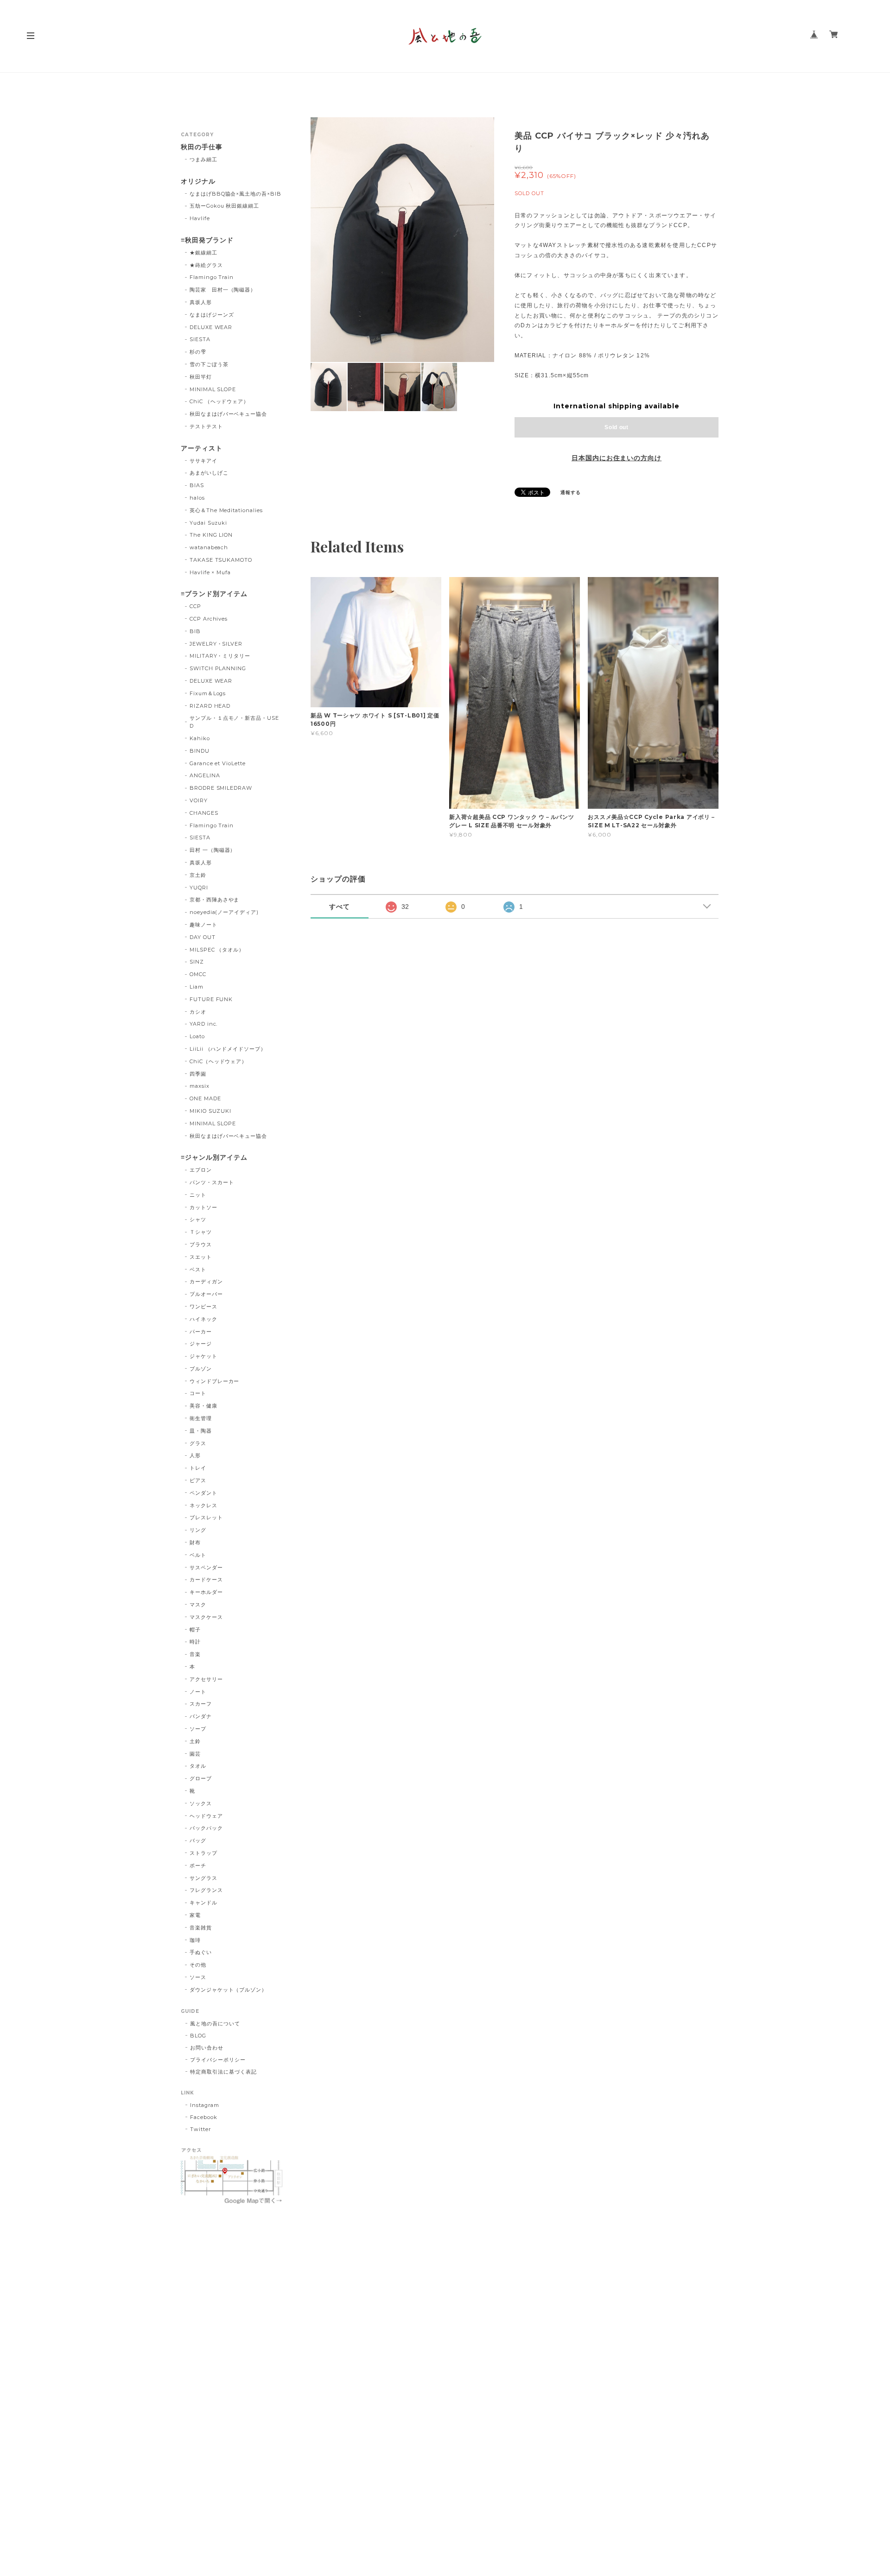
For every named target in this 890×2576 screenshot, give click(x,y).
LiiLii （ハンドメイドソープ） (228, 1049)
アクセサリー (206, 1679)
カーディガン (206, 1282)
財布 (195, 1542)
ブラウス (201, 1244)
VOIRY (199, 800)
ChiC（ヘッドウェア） (219, 1061)
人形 (195, 1455)
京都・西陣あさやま (215, 900)
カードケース (206, 1580)
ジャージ (201, 1344)
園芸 (195, 1754)
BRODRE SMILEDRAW (221, 788)
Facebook (204, 2117)
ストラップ (203, 1853)
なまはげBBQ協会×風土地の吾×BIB (235, 194)
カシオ (198, 1012)
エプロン (201, 1170)
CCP (195, 606)
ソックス (201, 1803)
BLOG (198, 2036)
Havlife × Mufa (210, 572)
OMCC (198, 974)
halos (197, 498)
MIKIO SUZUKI (211, 1111)
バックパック (206, 1828)
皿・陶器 (201, 1431)
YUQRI (199, 888)
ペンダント (203, 1493)
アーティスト (202, 448)
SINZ (197, 962)
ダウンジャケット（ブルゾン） (228, 1990)
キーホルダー (206, 1592)
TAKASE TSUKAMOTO (221, 560)
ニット (198, 1195)
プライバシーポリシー (218, 2060)
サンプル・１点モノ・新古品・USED (234, 722)
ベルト (198, 1555)
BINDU (200, 751)
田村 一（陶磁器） (213, 850)
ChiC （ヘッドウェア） (219, 401)
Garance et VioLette (218, 763)
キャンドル (203, 1903)
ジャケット (203, 1356)
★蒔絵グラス (206, 265)
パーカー (201, 1332)
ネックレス (203, 1505)
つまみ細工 (203, 159)
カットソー (203, 1207)
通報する (571, 492)
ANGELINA (205, 775)
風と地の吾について (215, 2024)
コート (198, 1393)
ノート (198, 1692)
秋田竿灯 (201, 377)
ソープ (198, 1729)
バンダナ (201, 1716)
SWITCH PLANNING (218, 668)
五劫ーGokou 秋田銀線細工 (224, 206)
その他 (198, 1965)
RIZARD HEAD (210, 706)
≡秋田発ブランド (207, 240)
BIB (195, 631)
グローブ (201, 1778)
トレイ (198, 1468)
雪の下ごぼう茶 (209, 364)
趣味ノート (203, 925)
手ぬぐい (201, 1952)
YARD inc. (204, 1024)
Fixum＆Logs (208, 693)
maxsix (200, 1086)
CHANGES (204, 813)
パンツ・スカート (212, 1182)
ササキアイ (203, 461)
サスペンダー (206, 1567)
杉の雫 (198, 352)
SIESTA (200, 339)
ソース (198, 1977)
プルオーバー (206, 1294)
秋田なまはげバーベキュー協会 (228, 414)
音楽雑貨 (201, 1928)
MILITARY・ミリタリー (220, 656)
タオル (198, 1766)
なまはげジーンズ (212, 315)
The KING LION (211, 535)
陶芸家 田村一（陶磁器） (223, 290)
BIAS (197, 485)
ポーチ (198, 1865)
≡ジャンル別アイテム (214, 1158)
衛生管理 (201, 1418)
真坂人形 (201, 302)
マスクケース (206, 1617)
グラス (198, 1443)
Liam (197, 987)
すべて (340, 907)
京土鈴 (198, 875)
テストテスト (206, 426)
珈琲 (195, 1940)
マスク (198, 1605)
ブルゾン (201, 1369)
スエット (201, 1257)
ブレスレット (206, 1517)
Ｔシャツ (201, 1232)
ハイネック (203, 1319)
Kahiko (200, 738)
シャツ (198, 1219)
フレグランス (206, 1890)
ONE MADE (205, 1098)
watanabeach (209, 547)
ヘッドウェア (206, 1816)
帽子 (195, 1630)
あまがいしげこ (209, 473)
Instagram (205, 2105)
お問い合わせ (207, 2048)
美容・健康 (203, 1406)
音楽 (195, 1654)
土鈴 (195, 1741)
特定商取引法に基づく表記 (223, 2072)
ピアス (198, 1480)
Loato (197, 1036)
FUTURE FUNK (211, 999)
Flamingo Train (212, 277)
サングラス (203, 1878)
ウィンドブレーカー (215, 1381)
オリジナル (198, 181)
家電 (195, 1915)
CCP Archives (209, 619)
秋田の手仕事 (202, 147)
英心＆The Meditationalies (226, 510)
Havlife (200, 218)
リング (198, 1530)
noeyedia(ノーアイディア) (224, 912)
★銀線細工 (203, 253)
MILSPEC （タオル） (217, 950)
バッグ (198, 1840)
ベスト (198, 1269)
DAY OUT (203, 937)
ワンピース (203, 1307)
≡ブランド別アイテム (214, 594)
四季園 (198, 1074)
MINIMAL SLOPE (213, 389)
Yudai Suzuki (209, 523)
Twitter (200, 2129)
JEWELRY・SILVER (216, 644)
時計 (195, 1642)
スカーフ (201, 1704)
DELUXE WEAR (211, 327)
